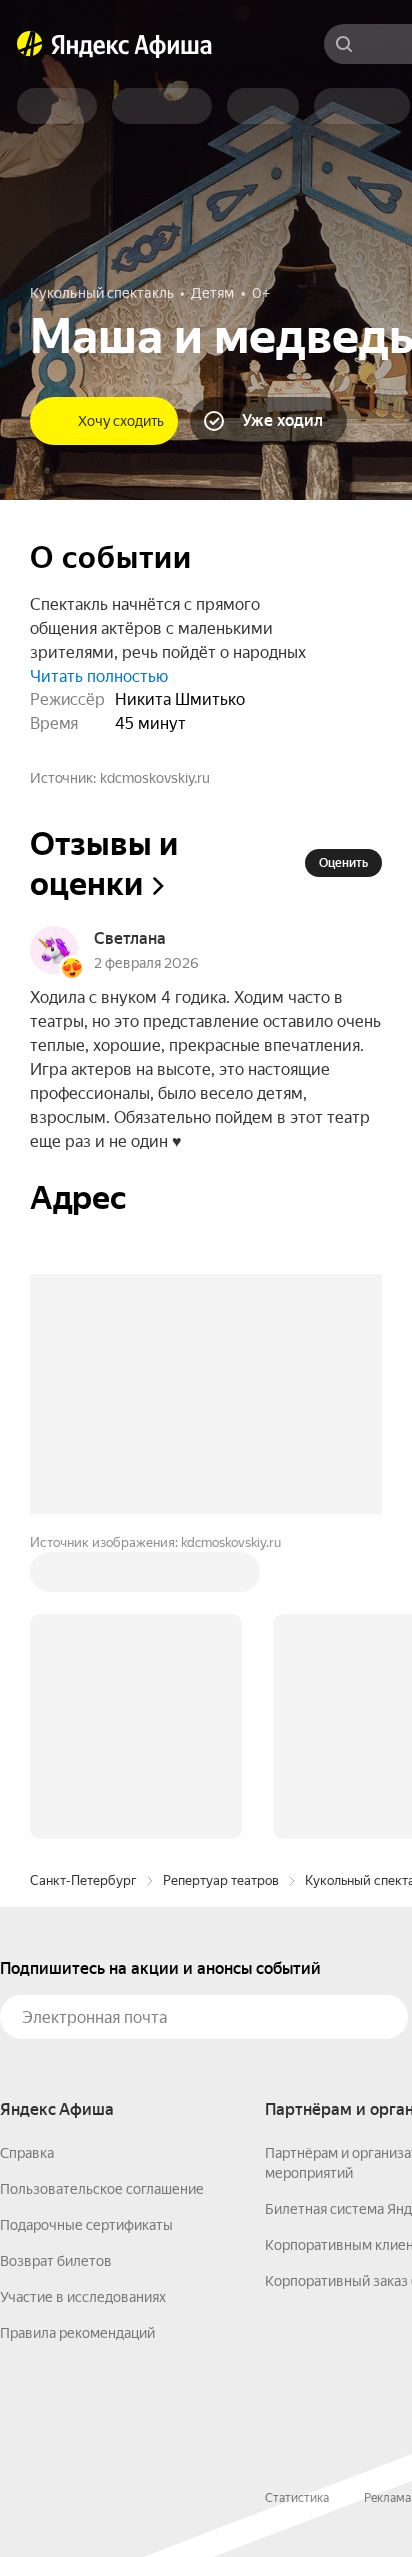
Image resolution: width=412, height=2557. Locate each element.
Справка (27, 2153)
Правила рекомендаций (77, 2333)
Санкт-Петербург (83, 1880)
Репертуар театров (221, 1880)
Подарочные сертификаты (86, 2225)
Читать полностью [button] (99, 676)
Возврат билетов (56, 2261)
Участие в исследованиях (83, 2297)
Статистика (297, 2498)
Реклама (387, 2498)
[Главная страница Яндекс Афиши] (30, 44)
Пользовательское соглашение (102, 2189)
